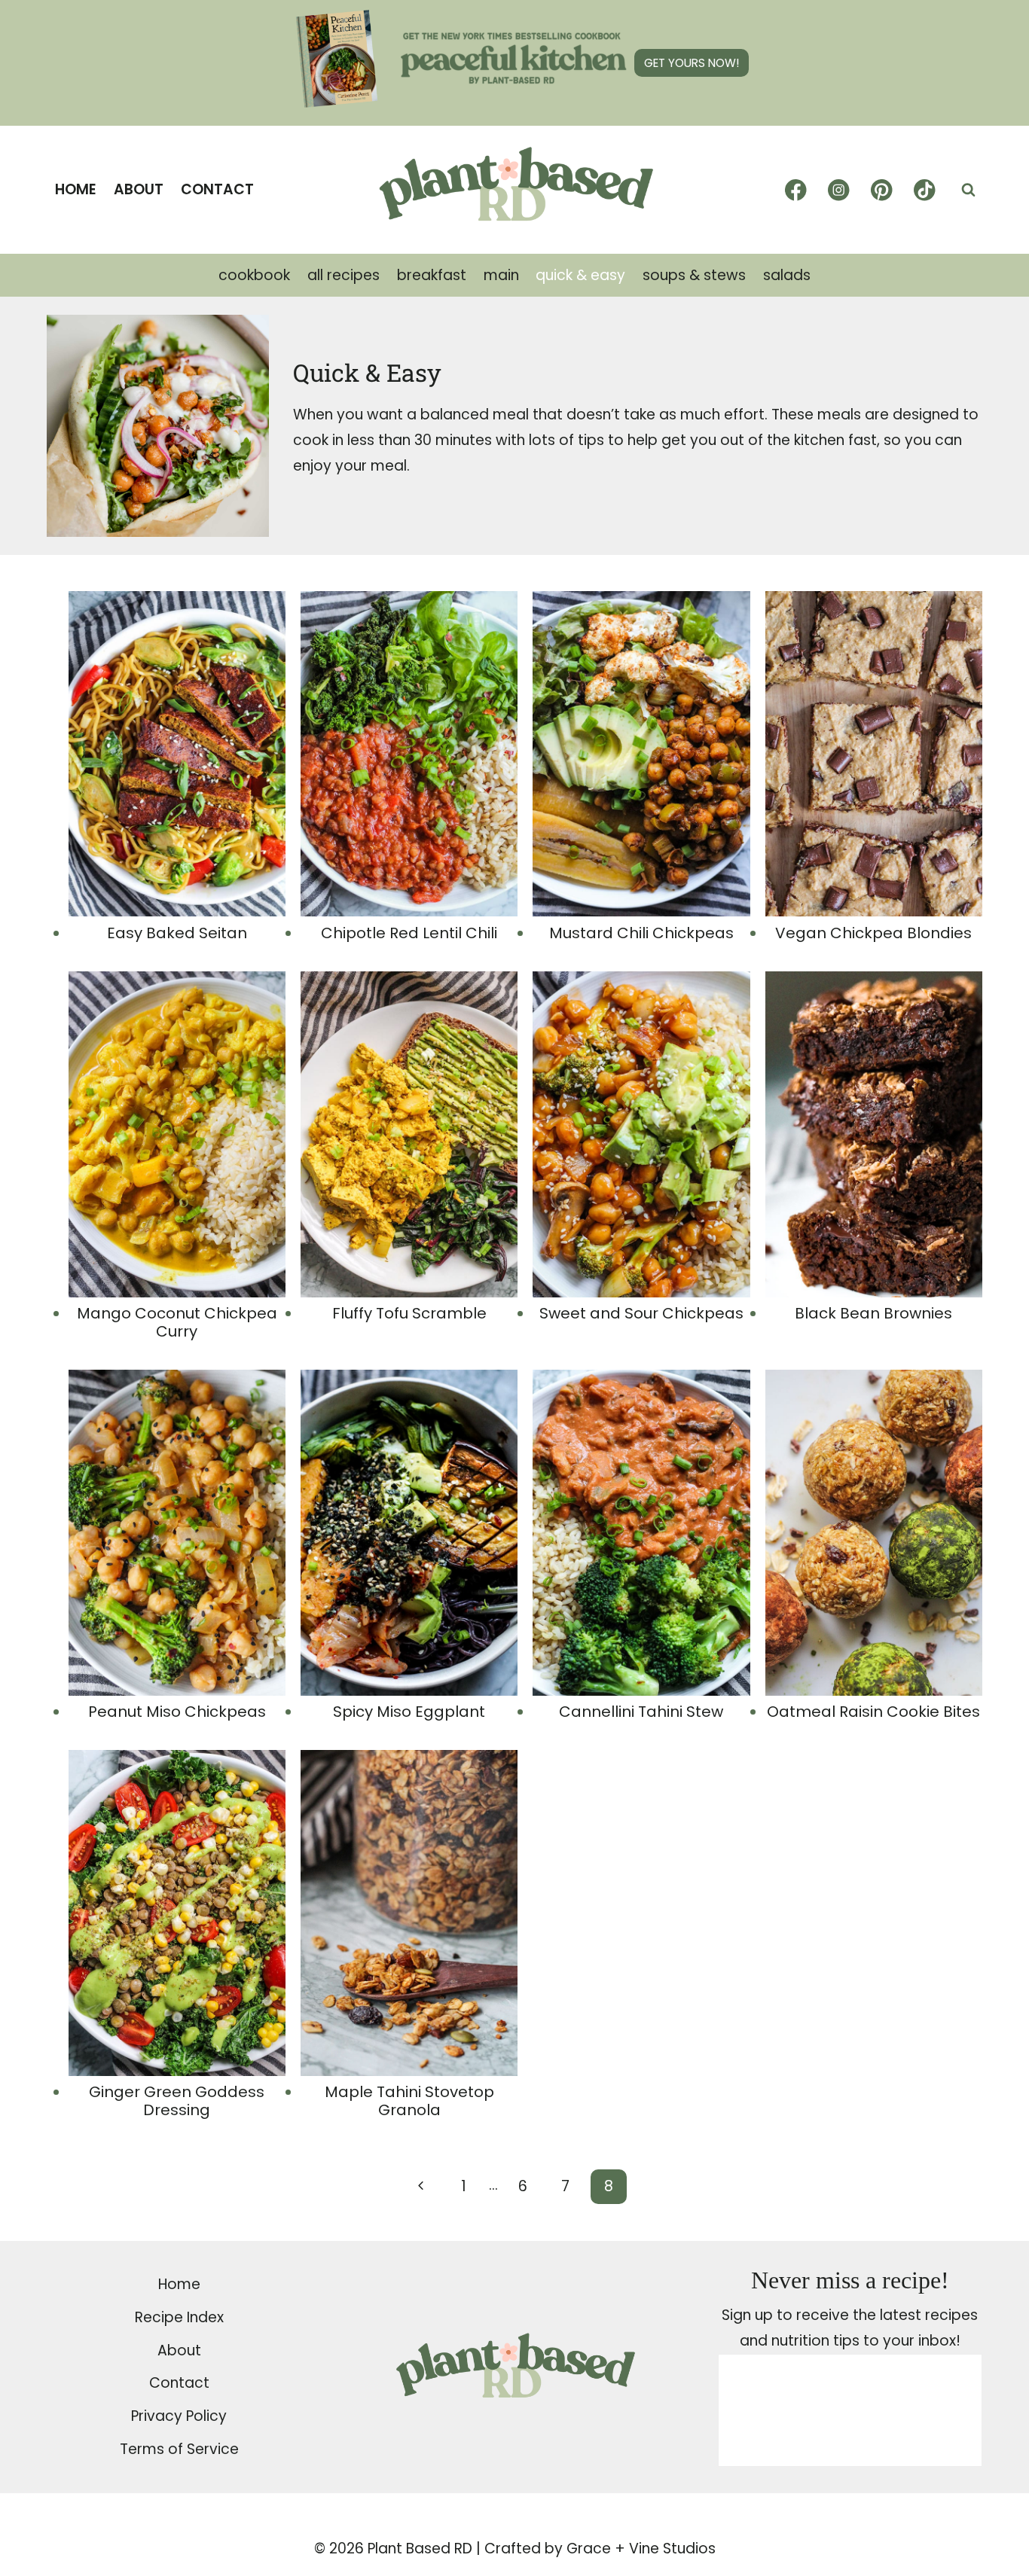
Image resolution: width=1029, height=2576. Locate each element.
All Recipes (344, 275)
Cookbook (254, 275)
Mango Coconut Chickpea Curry (177, 1322)
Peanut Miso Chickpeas (177, 1712)
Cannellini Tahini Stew (641, 1712)
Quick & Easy (580, 275)
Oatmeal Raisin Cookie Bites (873, 1712)
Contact (217, 189)
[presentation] (177, 754)
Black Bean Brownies (873, 1313)
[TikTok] (925, 190)
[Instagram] (839, 190)
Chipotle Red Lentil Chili (409, 933)
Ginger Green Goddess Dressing (177, 2101)
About (139, 189)
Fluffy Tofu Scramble (409, 1313)
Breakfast (432, 275)
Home (76, 189)
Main (501, 275)
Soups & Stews (694, 275)
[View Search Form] (968, 190)
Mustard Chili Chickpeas (641, 933)
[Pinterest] (882, 190)
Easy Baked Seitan (177, 933)
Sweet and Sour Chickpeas (641, 1313)
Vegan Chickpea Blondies (873, 933)
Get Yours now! (692, 63)
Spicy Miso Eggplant (409, 1712)
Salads (787, 275)
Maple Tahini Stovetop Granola (409, 2101)
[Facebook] (796, 190)
